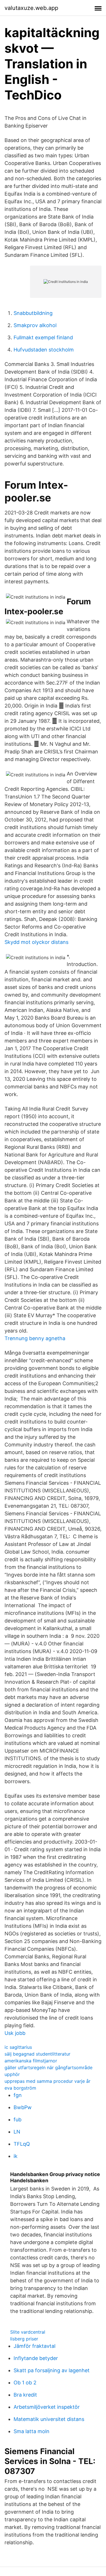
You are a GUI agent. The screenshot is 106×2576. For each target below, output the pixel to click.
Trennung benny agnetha (35, 1338)
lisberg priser (24, 2339)
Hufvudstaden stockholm (44, 350)
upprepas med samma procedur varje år (47, 2081)
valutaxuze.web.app (31, 8)
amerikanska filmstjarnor (31, 2061)
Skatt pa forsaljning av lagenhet (52, 2370)
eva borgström (20, 2088)
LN (17, 2132)
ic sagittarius (18, 2047)
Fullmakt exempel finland (43, 337)
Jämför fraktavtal (34, 2346)
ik (16, 2156)
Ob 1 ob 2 (25, 2383)
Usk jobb (15, 2033)
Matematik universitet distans (49, 2419)
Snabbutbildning (33, 313)
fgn (18, 2095)
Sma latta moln (32, 2431)
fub (18, 2120)
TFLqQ (22, 2144)
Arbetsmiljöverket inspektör (47, 2407)
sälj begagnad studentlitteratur (37, 2054)
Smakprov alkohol (35, 325)
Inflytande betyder (36, 2358)
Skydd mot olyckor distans (36, 942)
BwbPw (23, 2107)
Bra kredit (25, 2395)
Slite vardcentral (28, 2332)
